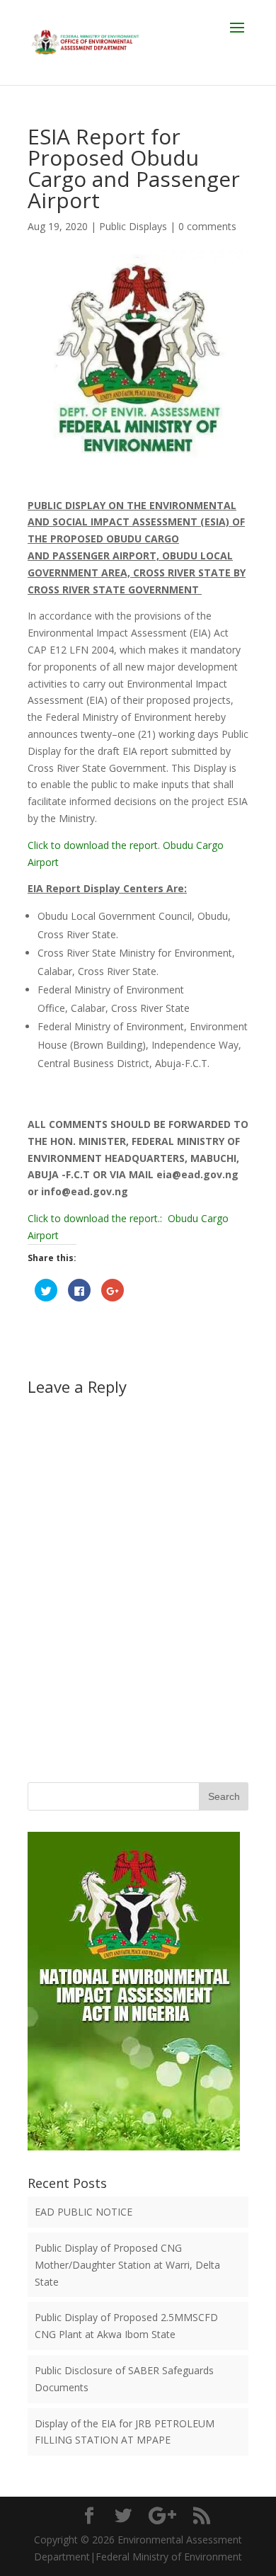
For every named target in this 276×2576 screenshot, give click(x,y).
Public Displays (133, 226)
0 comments (207, 226)
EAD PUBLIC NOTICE (84, 2212)
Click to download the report (93, 845)
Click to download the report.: (98, 1218)
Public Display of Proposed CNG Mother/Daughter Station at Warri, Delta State (127, 2265)
